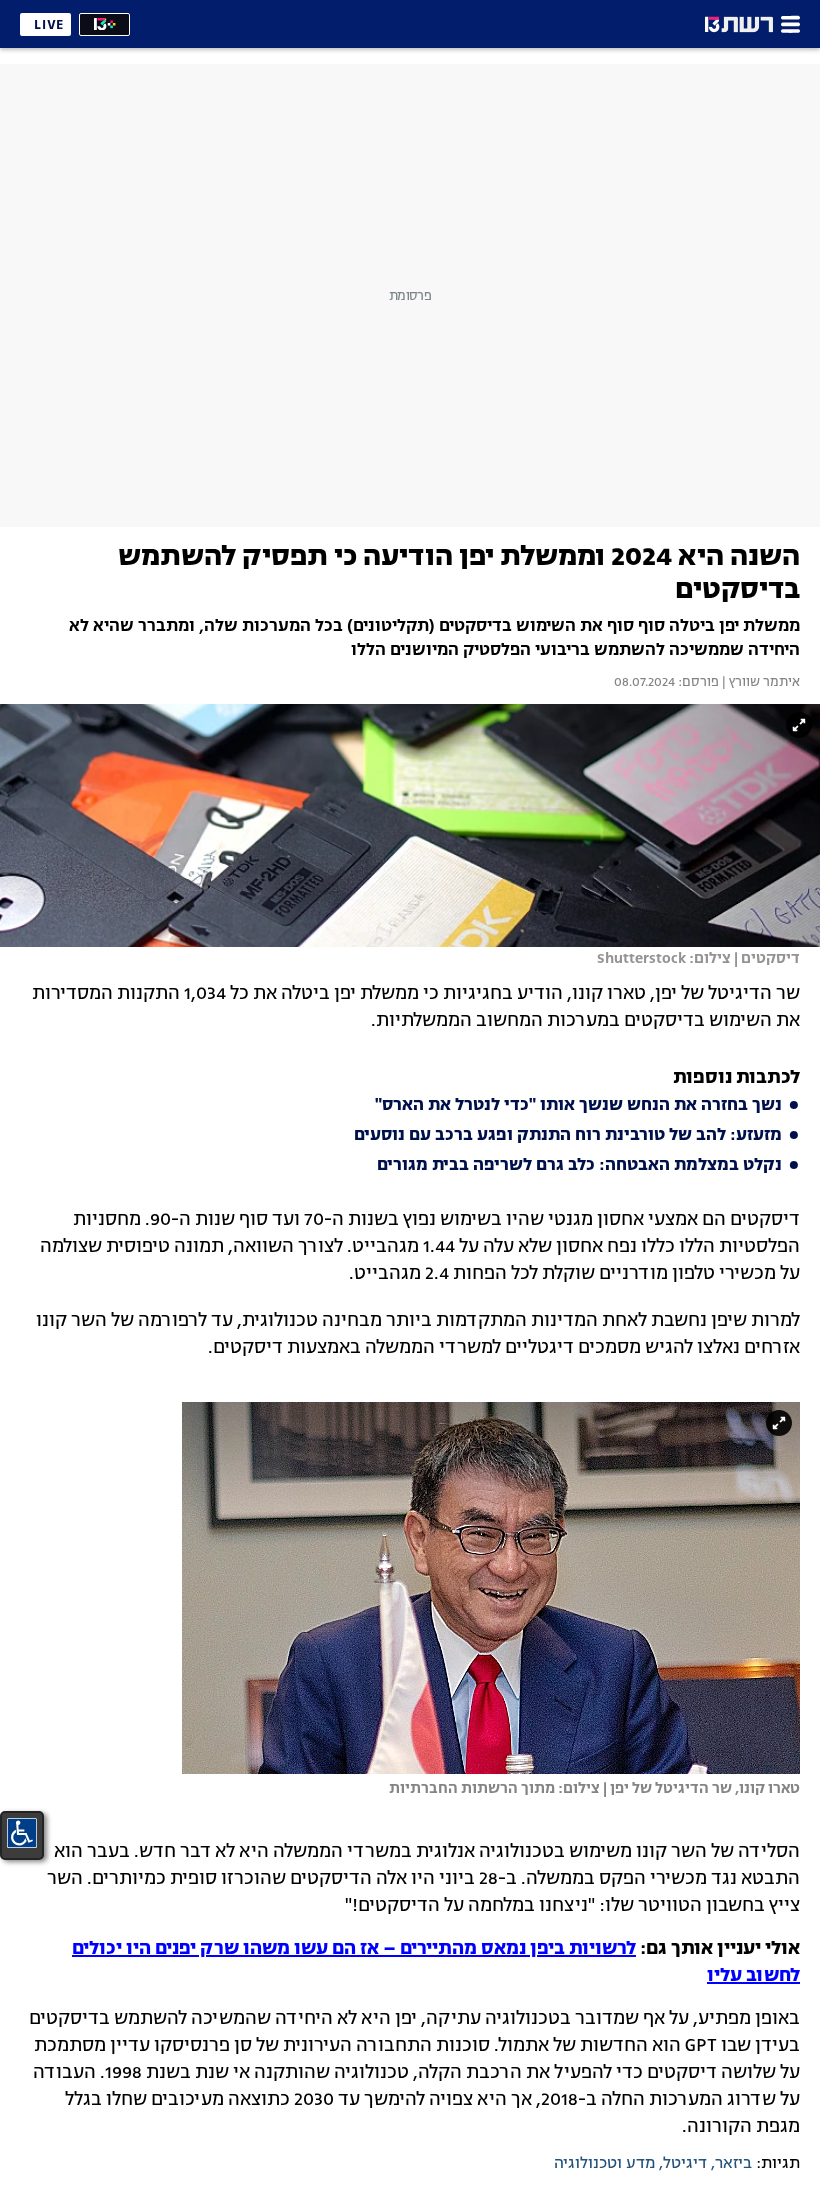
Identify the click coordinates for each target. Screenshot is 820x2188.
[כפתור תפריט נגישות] (22, 1833)
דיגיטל (685, 2164)
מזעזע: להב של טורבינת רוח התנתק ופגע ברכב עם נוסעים (568, 1136)
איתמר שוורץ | (759, 683)
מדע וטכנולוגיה (604, 2164)
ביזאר (733, 2164)
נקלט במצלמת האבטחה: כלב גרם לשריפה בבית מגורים (579, 1166)
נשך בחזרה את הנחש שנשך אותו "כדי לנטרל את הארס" (578, 1106)
